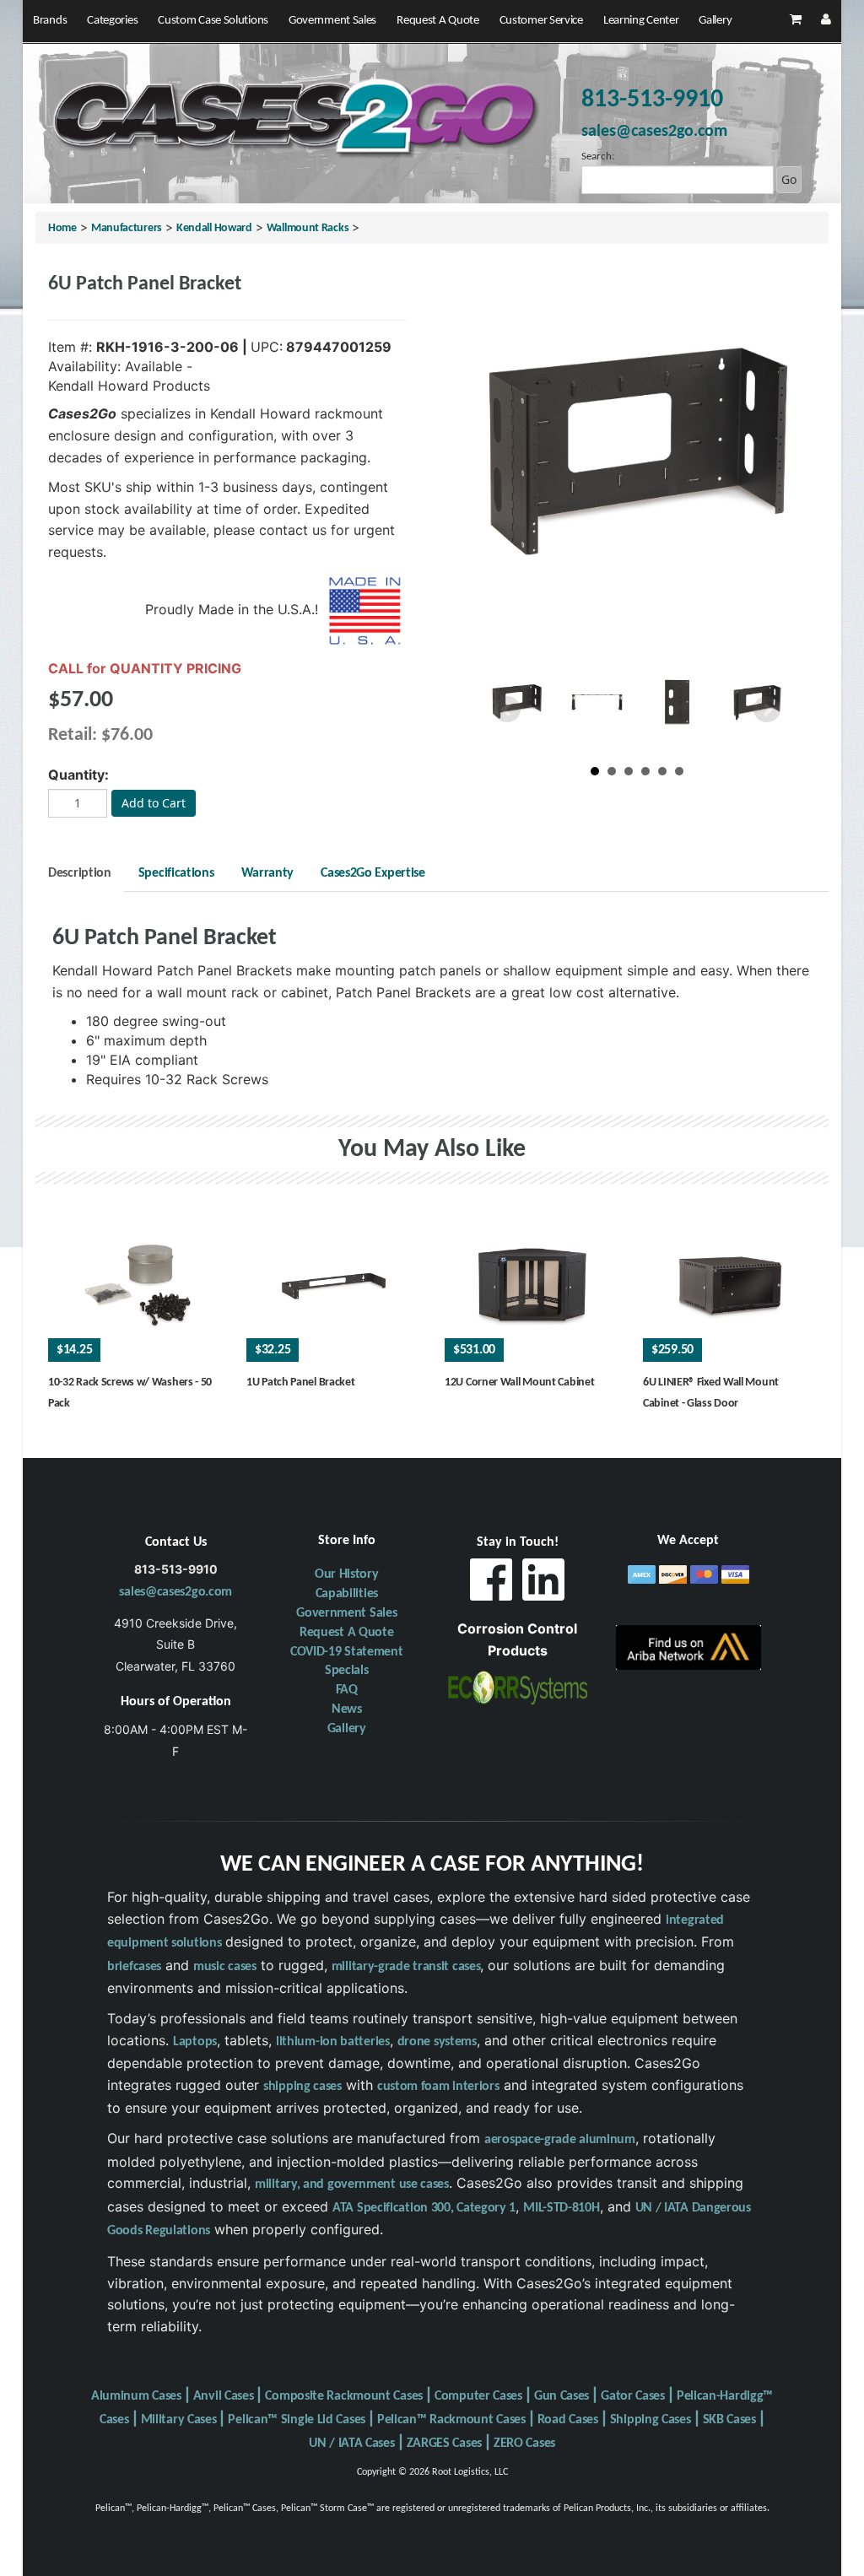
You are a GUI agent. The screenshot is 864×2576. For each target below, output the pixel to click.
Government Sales (332, 21)
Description (80, 873)
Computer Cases (478, 2396)
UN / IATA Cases (352, 2444)
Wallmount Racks (308, 228)
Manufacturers (127, 228)
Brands (50, 21)
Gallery (715, 21)
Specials (347, 1671)
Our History (347, 1574)
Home (62, 228)
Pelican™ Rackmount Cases (451, 2420)
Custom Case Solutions (213, 21)
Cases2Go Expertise (373, 873)
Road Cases (568, 2420)
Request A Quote (438, 21)
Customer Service (541, 21)
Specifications (176, 873)
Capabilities (347, 1594)
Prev (507, 710)
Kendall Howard (214, 228)
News (347, 1709)
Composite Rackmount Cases (344, 2396)
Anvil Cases (224, 2396)
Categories (112, 21)
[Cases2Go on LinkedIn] (543, 1584)
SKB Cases (729, 2420)
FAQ (347, 1690)
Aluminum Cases (136, 2396)
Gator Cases (633, 2396)
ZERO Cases (524, 2444)
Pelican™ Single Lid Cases (297, 2420)
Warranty (268, 873)
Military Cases (179, 2420)
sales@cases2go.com (175, 1592)
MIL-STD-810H (561, 2208)
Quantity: (78, 775)
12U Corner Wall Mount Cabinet (519, 1383)
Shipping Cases (651, 2420)
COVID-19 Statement (347, 1652)
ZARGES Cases (444, 2444)
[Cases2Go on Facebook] (491, 1584)
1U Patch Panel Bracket (300, 1383)
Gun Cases (562, 2396)
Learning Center (641, 21)
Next (767, 710)
